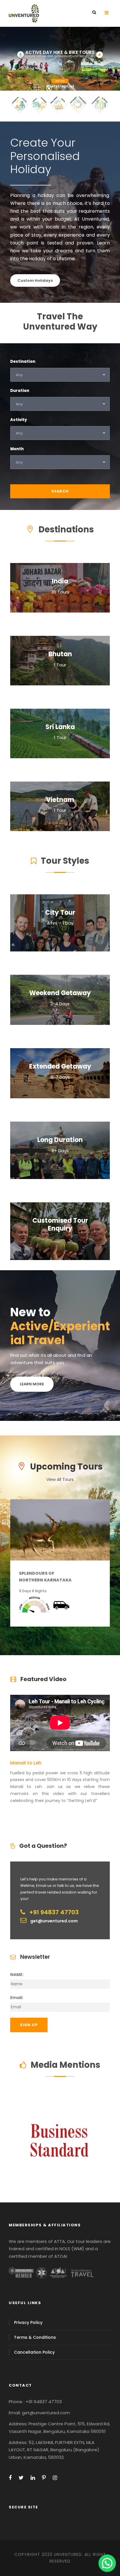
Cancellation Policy (34, 2352)
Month (17, 449)
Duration (20, 391)
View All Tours (60, 1479)
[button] (107, 2563)
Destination (23, 361)
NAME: (17, 1975)
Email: (17, 1998)
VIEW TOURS (60, 55)
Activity (19, 420)
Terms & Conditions (35, 2337)
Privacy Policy (28, 2322)
